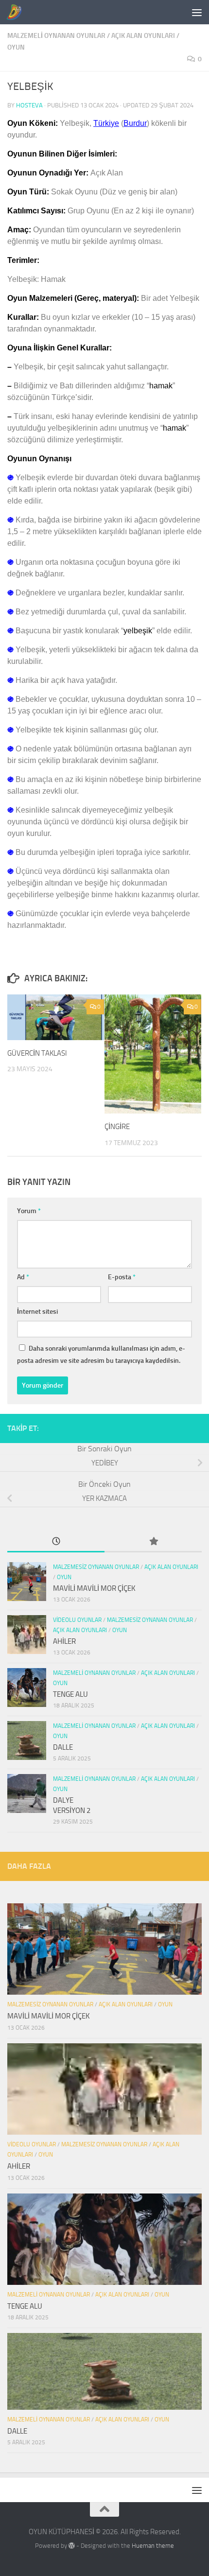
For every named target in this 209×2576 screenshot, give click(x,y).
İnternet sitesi (37, 1312)
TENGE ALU (70, 1694)
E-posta (122, 1277)
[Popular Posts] (153, 1542)
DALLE (63, 1747)
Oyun (16, 47)
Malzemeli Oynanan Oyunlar (56, 36)
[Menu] (197, 12)
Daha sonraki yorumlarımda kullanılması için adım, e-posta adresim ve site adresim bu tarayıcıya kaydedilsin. (101, 1355)
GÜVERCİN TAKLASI (37, 1053)
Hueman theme (153, 2546)
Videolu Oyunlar (77, 1620)
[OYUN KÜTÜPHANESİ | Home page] (17, 12)
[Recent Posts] (56, 1542)
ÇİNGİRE (117, 1127)
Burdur (135, 123)
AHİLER (64, 1641)
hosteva (29, 105)
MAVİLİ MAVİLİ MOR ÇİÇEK (94, 1588)
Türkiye (106, 123)
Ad (23, 1277)
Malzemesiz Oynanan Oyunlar (96, 1567)
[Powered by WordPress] (72, 2546)
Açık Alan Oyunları (143, 36)
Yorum (29, 1211)
